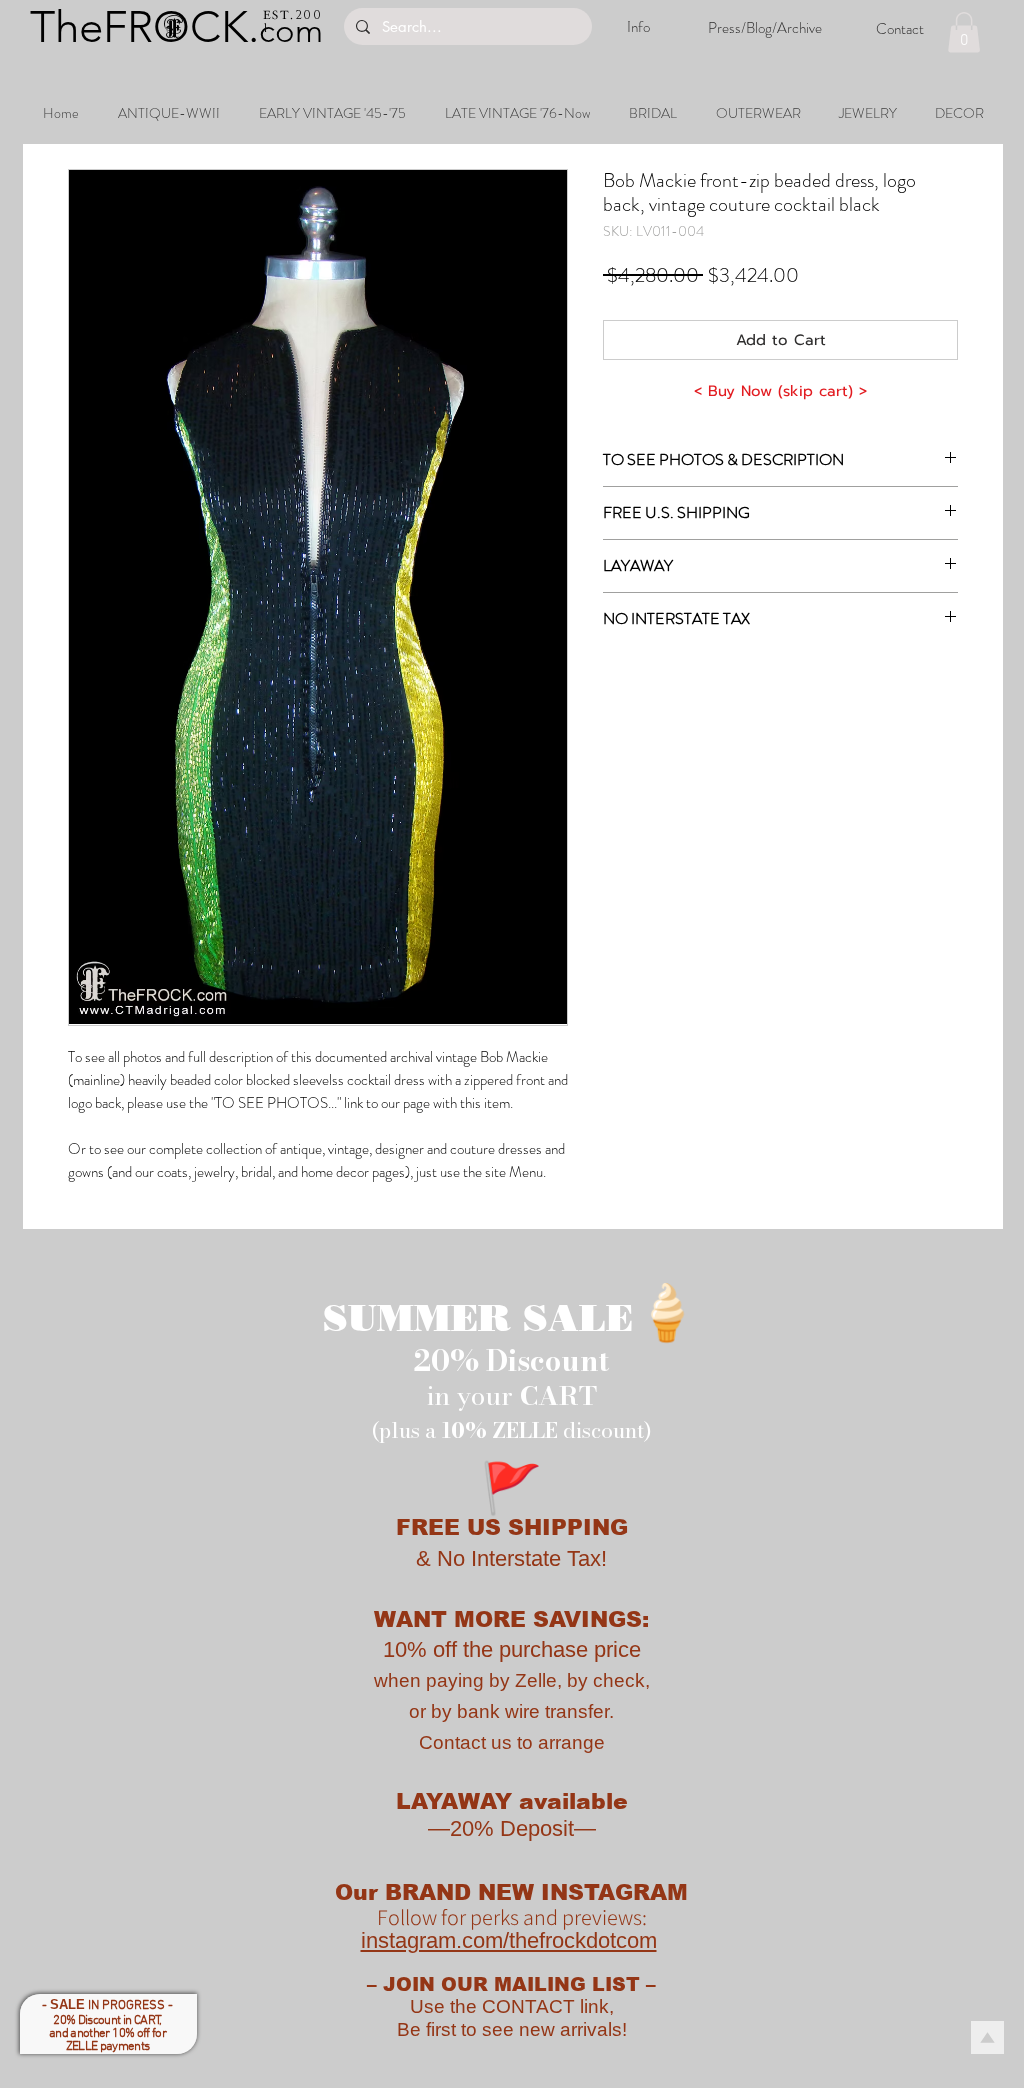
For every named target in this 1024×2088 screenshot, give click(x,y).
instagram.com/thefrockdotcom (509, 1940)
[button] (964, 32)
